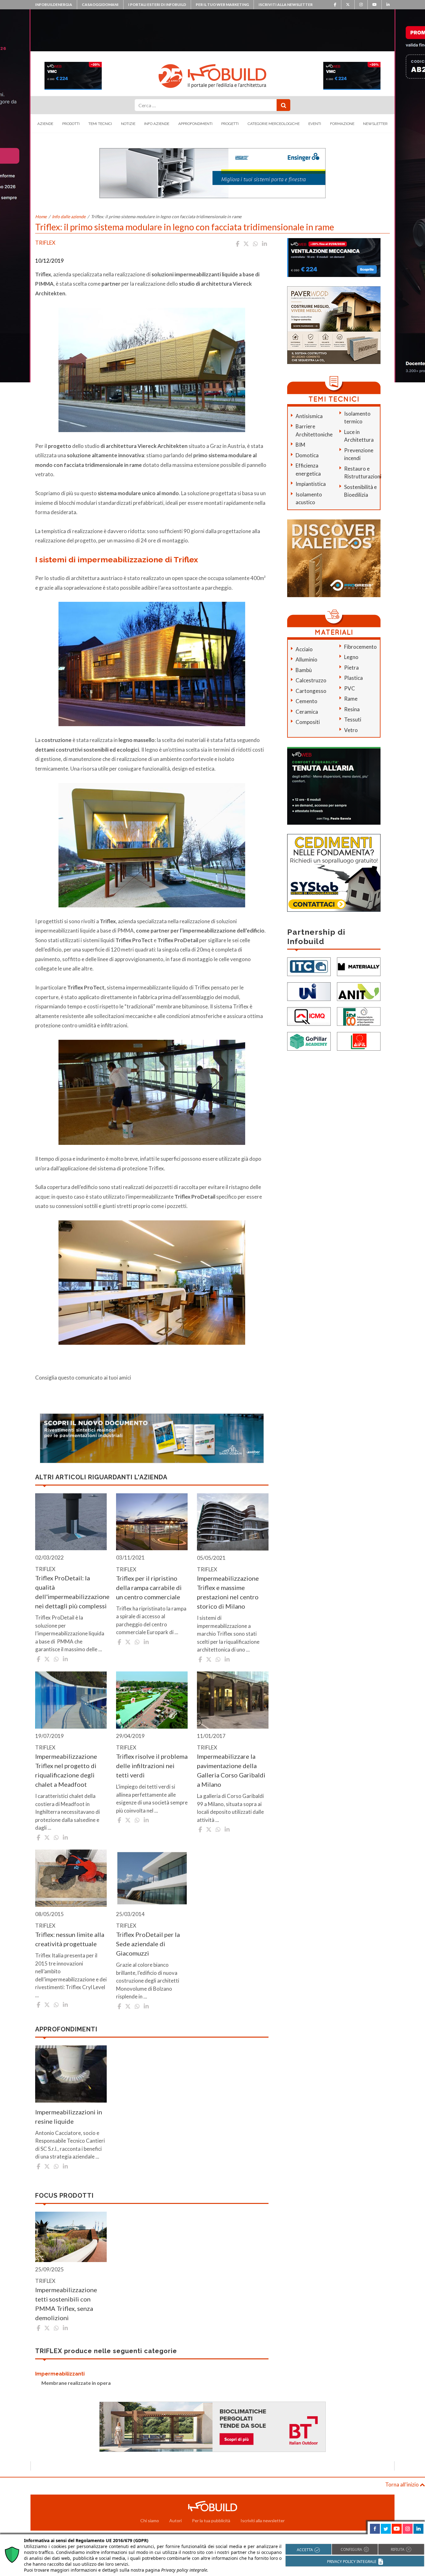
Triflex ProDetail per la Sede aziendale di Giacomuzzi (148, 1944)
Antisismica (309, 416)
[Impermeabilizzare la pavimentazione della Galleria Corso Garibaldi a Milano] (233, 1700)
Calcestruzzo (311, 680)
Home (41, 217)
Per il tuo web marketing (222, 5)
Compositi (308, 722)
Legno (351, 657)
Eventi (315, 124)
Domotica (307, 455)
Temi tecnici (100, 124)
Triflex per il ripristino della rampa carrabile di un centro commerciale (149, 1588)
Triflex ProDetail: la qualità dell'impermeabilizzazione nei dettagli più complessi (71, 1592)
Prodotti (71, 124)
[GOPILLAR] (309, 1041)
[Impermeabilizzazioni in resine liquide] (71, 2074)
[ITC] (309, 966)
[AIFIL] (359, 1041)
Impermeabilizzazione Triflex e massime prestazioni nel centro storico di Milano (228, 1592)
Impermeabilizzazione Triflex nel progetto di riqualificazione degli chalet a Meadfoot (66, 1770)
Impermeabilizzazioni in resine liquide (69, 2117)
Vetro (351, 730)
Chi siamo (150, 2521)
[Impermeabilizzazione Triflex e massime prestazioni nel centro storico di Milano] (233, 1522)
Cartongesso (311, 691)
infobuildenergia (54, 5)
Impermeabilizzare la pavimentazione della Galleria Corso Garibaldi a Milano (231, 1770)
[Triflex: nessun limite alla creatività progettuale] (71, 1878)
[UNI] (309, 991)
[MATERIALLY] (359, 966)
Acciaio (304, 649)
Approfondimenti (195, 124)
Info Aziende (157, 124)
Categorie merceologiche (274, 124)
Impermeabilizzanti (60, 2374)
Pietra (351, 668)
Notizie (128, 124)
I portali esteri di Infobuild (157, 5)
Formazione (342, 124)
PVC (350, 688)
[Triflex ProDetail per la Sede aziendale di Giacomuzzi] (152, 1878)
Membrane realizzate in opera (76, 2383)
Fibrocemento (360, 647)
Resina (352, 709)
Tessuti (353, 719)
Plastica (353, 678)
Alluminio (306, 659)
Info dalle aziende (69, 217)
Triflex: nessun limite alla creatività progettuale (70, 1939)
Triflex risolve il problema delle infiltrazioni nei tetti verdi (152, 1766)
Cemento (306, 701)
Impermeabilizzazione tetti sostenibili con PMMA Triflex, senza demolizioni (66, 2304)
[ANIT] (359, 991)
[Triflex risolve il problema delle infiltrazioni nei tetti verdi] (152, 1700)
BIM (300, 445)
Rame (351, 699)
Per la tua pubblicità (211, 2521)
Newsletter (375, 124)
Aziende (45, 124)
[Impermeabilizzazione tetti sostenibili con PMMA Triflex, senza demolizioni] (71, 2237)
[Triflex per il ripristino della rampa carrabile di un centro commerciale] (152, 1522)
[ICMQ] (309, 1016)
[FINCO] (359, 1016)
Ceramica (307, 712)
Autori (175, 2521)
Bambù (304, 670)
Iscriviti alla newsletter (286, 5)
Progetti (230, 124)
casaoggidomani (100, 5)
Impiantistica (311, 484)
